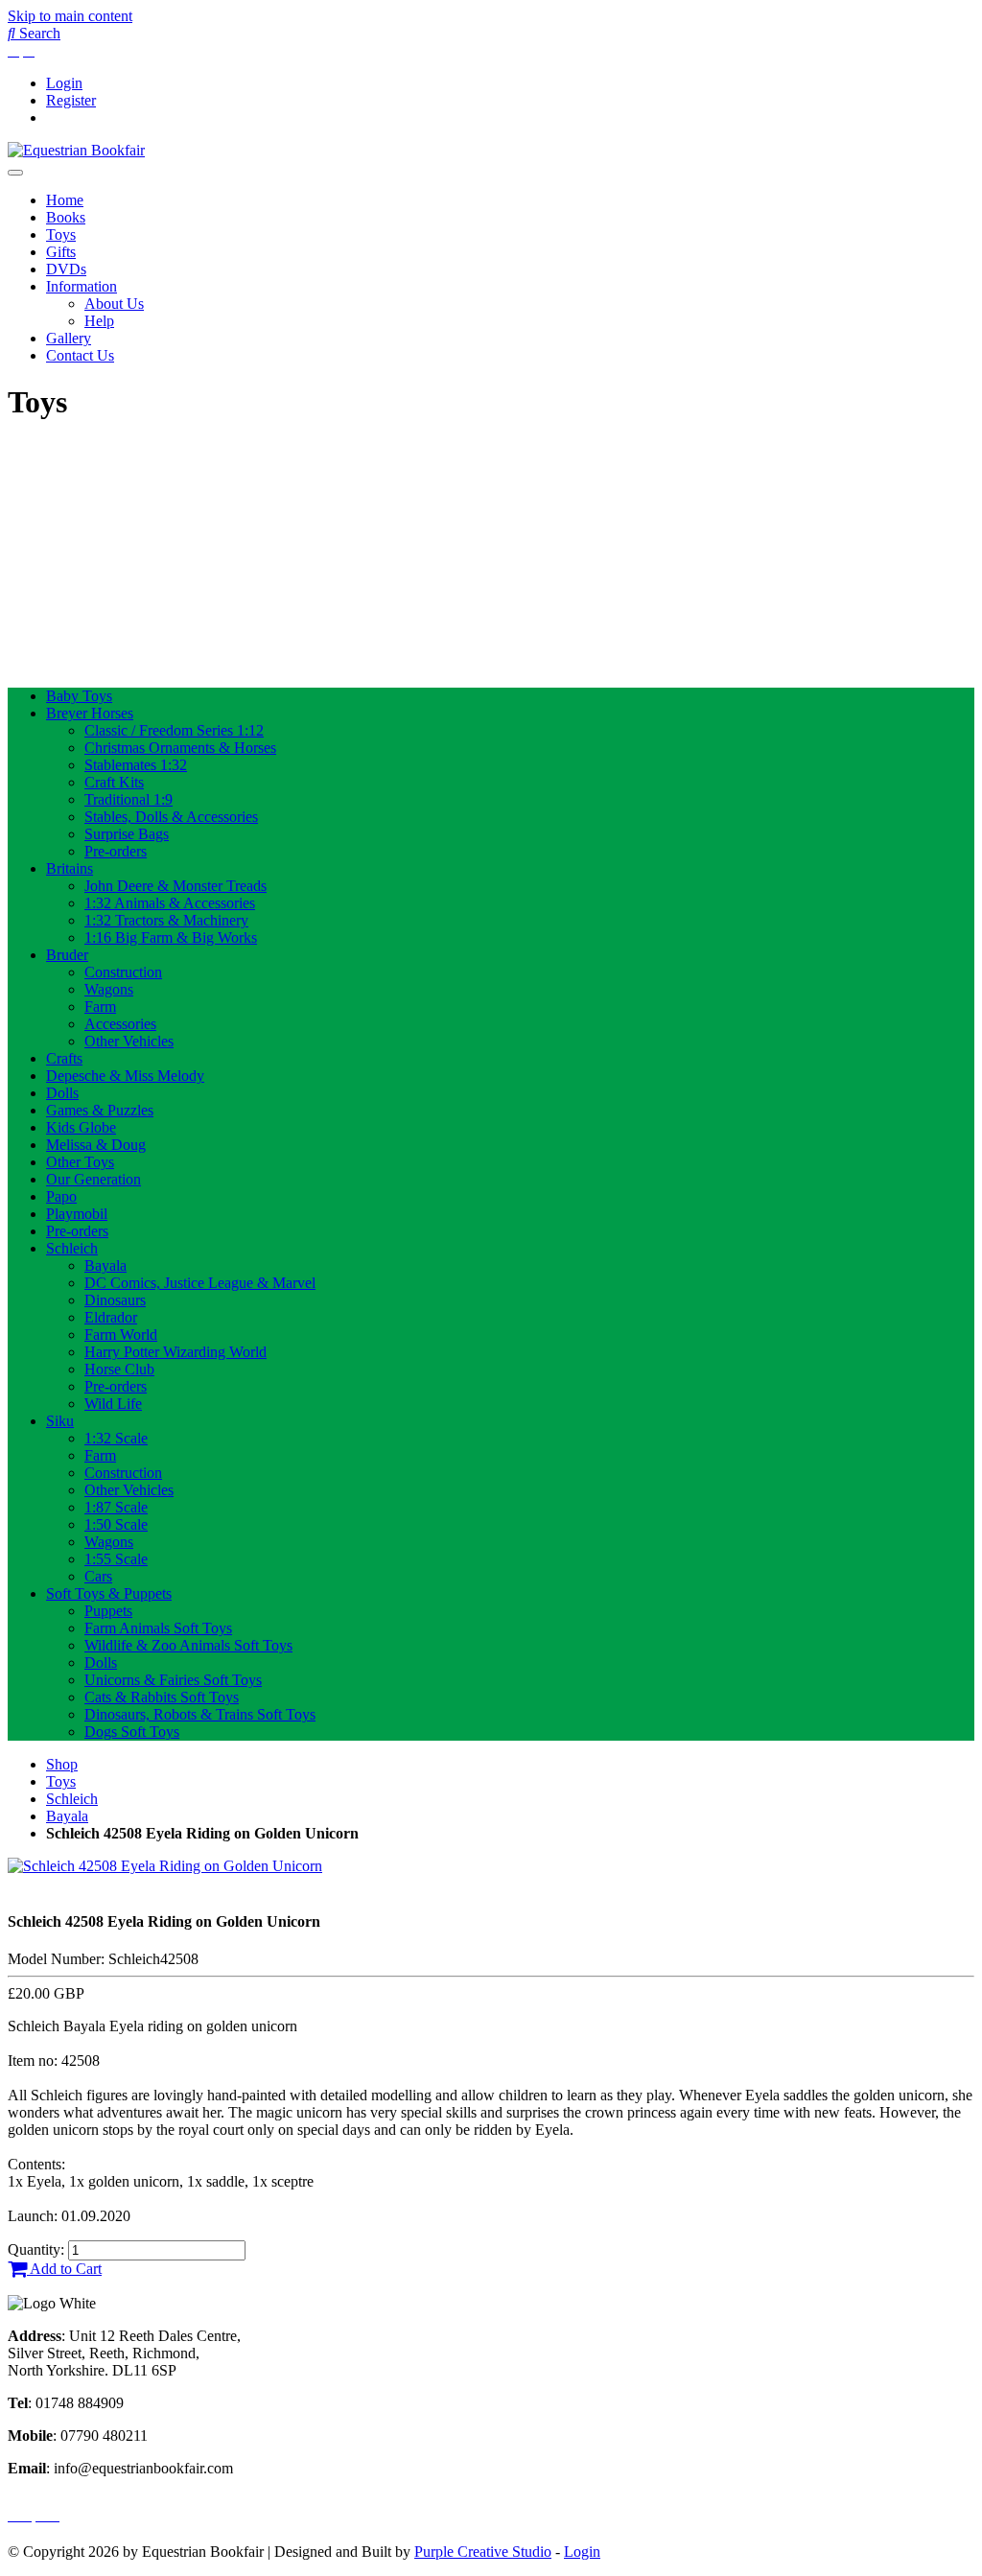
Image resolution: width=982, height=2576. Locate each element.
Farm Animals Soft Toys (158, 1628)
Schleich (72, 1248)
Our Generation (94, 1179)
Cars (98, 1576)
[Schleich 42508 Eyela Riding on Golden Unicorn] (165, 1866)
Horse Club (119, 1369)
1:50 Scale (116, 1524)
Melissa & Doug (96, 1145)
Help (99, 321)
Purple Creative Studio (483, 2552)
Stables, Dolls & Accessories (171, 817)
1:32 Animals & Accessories (170, 903)
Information (82, 286)
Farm (100, 1007)
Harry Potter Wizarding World (175, 1352)
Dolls (62, 1093)
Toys (61, 234)
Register (71, 100)
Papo (61, 1196)
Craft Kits (114, 782)
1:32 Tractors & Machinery (166, 920)
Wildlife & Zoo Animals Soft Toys (188, 1645)
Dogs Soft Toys (132, 1732)
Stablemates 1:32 (136, 765)
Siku (60, 1421)
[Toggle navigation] (15, 173)
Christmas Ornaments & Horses (180, 748)
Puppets (108, 1611)
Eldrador (111, 1317)
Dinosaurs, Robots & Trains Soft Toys (200, 1714)
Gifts (61, 252)
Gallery (69, 338)
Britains (70, 868)
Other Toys (80, 1162)
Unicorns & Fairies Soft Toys (173, 1680)
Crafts (64, 1058)
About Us (114, 304)
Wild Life (113, 1404)
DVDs (66, 269)
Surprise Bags (127, 834)
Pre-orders (116, 851)
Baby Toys (79, 696)
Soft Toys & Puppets (109, 1593)
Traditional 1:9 (129, 799)
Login (64, 83)
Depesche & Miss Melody (125, 1076)
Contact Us (80, 355)
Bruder (67, 955)
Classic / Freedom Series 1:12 (174, 730)
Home (65, 200)
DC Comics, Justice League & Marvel (200, 1283)
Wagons (109, 989)
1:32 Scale (116, 1438)
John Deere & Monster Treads (175, 886)
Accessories (120, 1024)
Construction (123, 972)
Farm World (121, 1335)
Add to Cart (64, 2269)
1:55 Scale (116, 1559)
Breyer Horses (90, 713)
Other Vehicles (129, 1041)
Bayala (105, 1265)
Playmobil (77, 1214)
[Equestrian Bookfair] (76, 150)
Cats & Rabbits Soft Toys (162, 1697)
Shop (62, 1764)
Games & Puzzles (100, 1110)
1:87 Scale (116, 1507)
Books (66, 217)
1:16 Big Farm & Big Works (171, 937)
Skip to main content (70, 16)
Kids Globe (81, 1127)
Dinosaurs (115, 1300)
